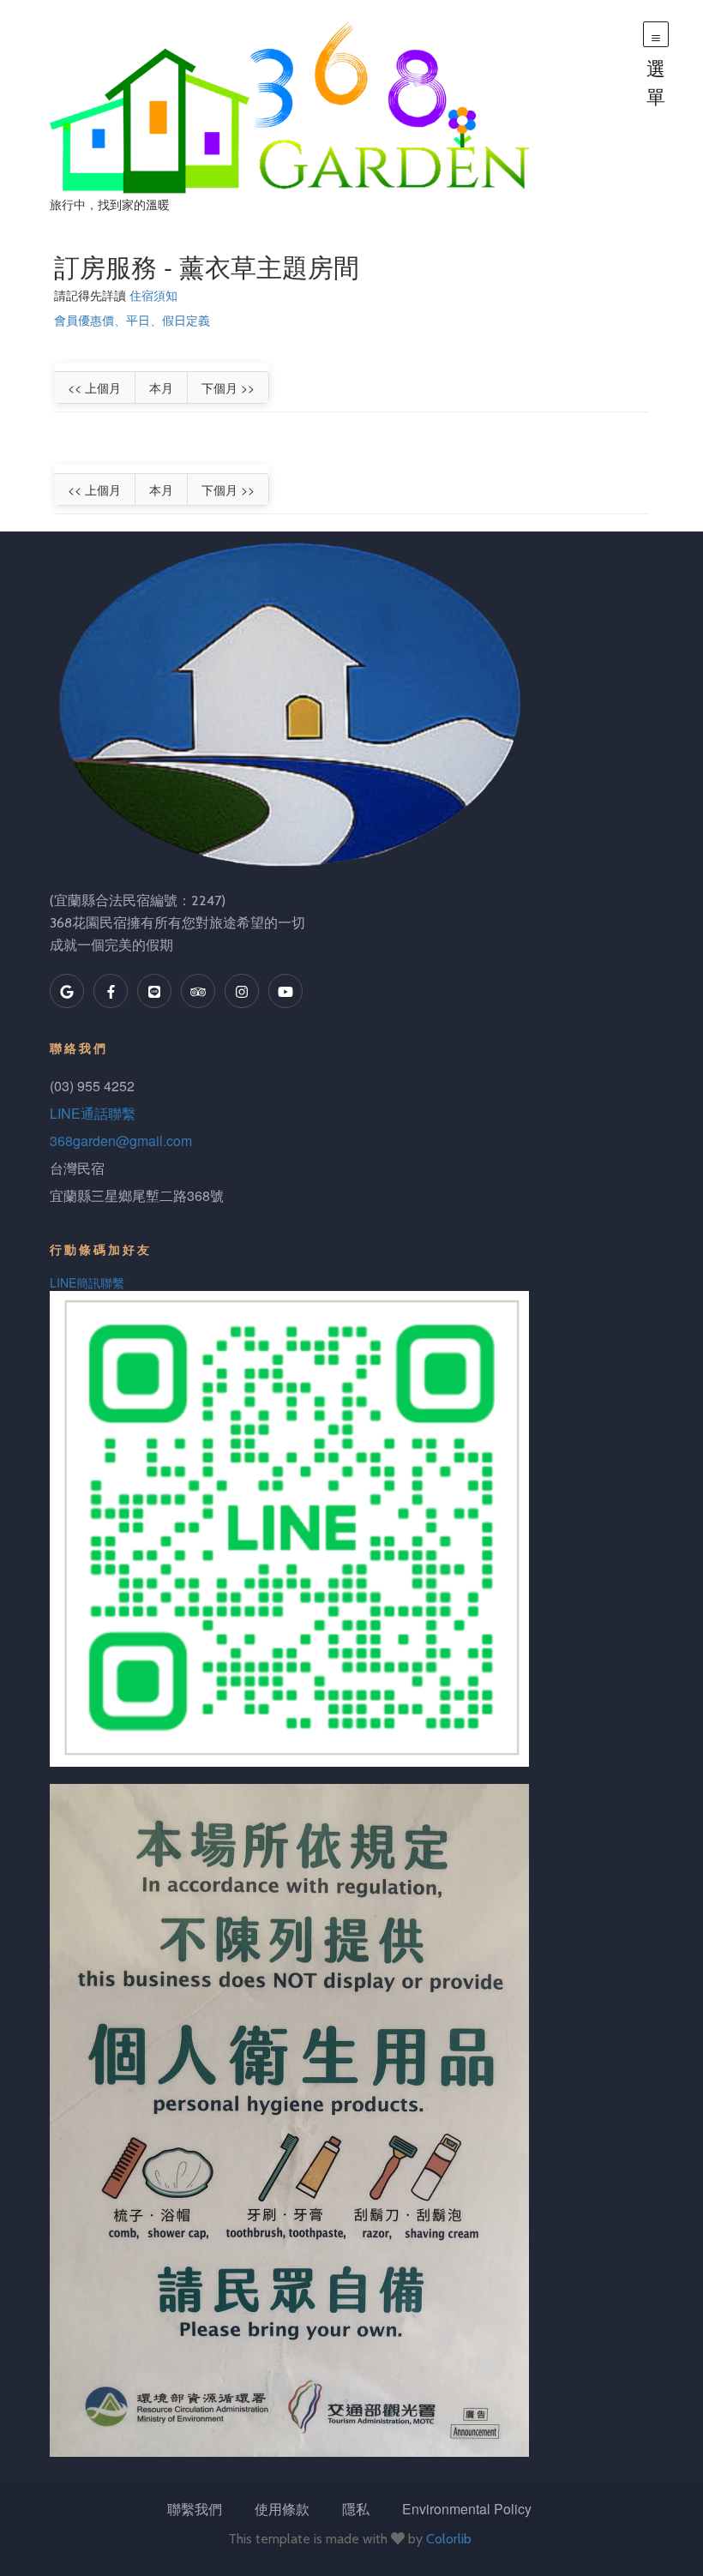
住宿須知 (153, 295)
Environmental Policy (467, 2509)
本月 (161, 387)
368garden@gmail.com (121, 1141)
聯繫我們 (195, 2509)
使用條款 (282, 2509)
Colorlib (449, 2539)
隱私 (356, 2509)
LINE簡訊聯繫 (87, 1282)
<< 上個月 (94, 387)
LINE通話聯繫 (93, 1113)
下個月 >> (228, 387)
